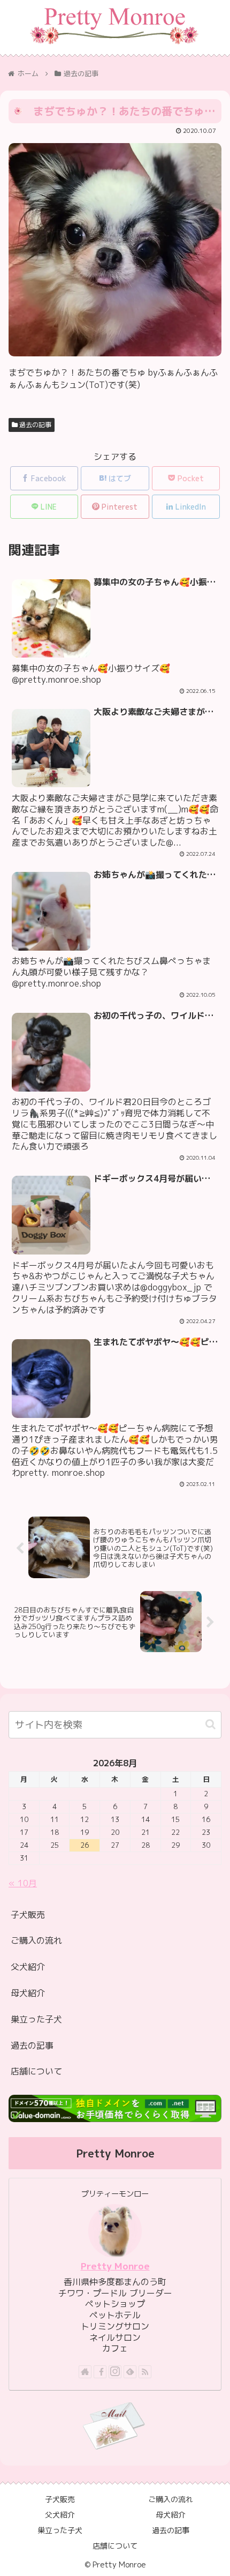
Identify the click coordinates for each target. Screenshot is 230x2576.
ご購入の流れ (36, 1940)
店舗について (36, 2071)
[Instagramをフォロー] (115, 2372)
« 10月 (23, 1883)
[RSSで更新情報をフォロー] (145, 2372)
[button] (210, 1724)
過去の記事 (34, 425)
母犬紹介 (28, 1993)
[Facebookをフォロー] (100, 2372)
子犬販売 (28, 1915)
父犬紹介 (28, 1967)
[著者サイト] (85, 2372)
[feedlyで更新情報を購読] (130, 2372)
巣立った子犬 (36, 2019)
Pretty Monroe (115, 2266)
